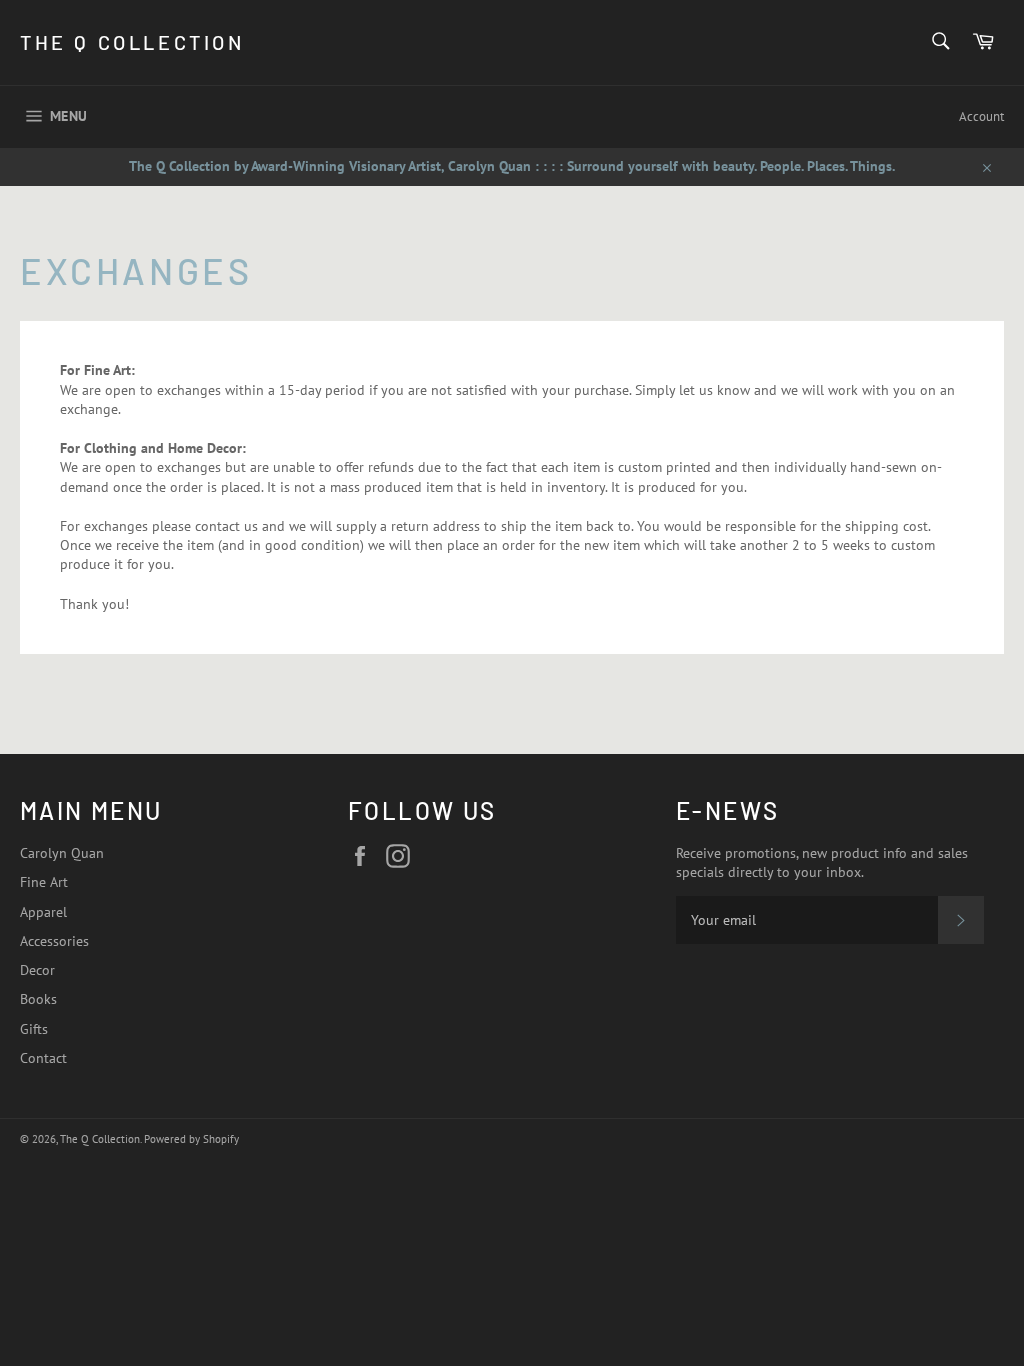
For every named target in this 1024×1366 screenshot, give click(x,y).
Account (981, 116)
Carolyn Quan (62, 853)
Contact (43, 1058)
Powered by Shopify (191, 1139)
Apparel (43, 912)
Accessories (54, 941)
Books (38, 999)
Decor (37, 970)
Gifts (34, 1029)
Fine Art (44, 882)
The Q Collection (132, 42)
